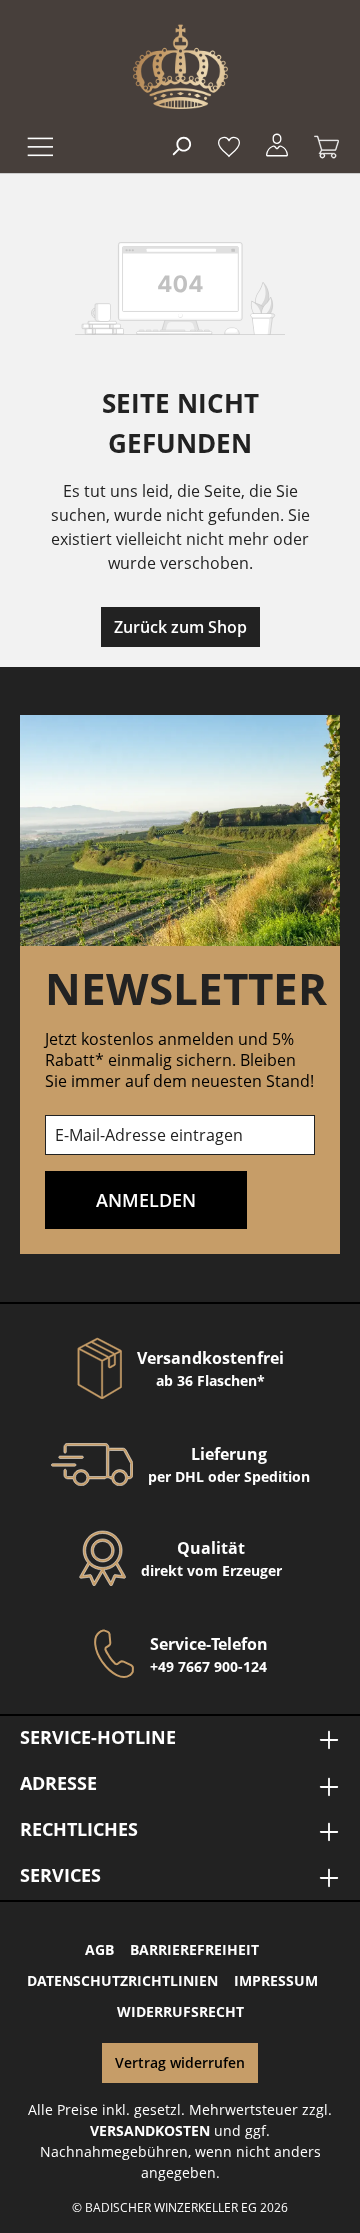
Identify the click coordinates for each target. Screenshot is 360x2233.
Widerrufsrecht (180, 2011)
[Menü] (38, 145)
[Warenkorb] (320, 145)
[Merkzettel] (229, 145)
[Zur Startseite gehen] (180, 66)
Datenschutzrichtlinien (122, 1980)
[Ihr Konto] (277, 145)
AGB (99, 1949)
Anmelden (146, 1200)
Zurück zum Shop (180, 627)
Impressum (276, 1980)
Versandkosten (150, 2130)
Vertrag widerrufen (180, 2062)
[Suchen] (181, 145)
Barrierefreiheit (194, 1949)
